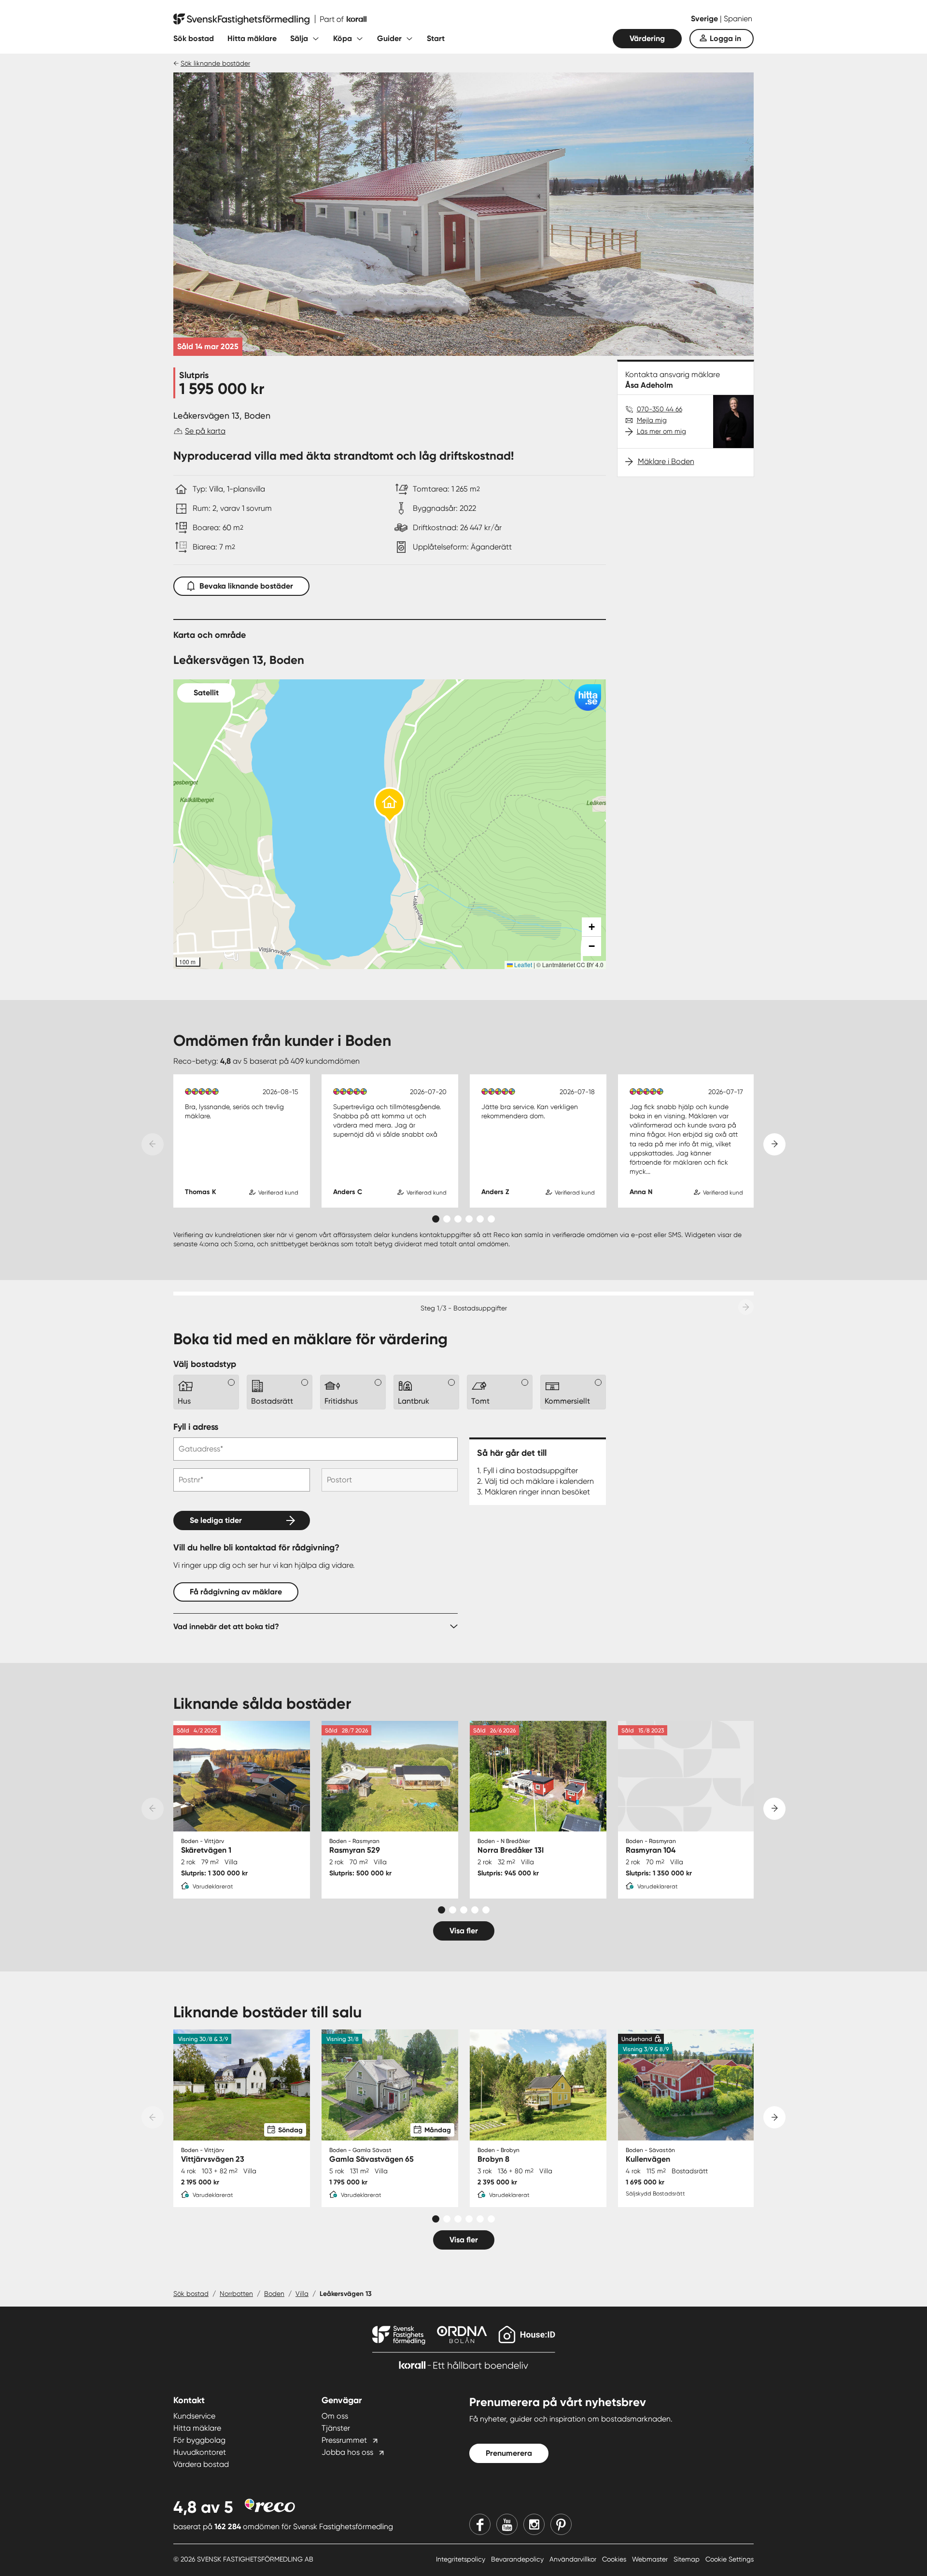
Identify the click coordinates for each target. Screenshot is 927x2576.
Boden (274, 2294)
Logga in (725, 38)
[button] (390, 806)
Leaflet (522, 964)
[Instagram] (534, 2524)
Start (436, 38)
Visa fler (464, 1931)
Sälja (299, 38)
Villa (302, 2294)
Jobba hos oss (347, 2452)
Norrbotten (236, 2294)
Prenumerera (509, 2453)
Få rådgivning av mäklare (236, 1592)
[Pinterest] (561, 2524)
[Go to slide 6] (491, 1219)
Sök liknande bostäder (215, 63)
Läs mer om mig (661, 431)
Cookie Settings (730, 2559)
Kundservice (194, 2416)
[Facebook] (480, 2524)
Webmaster (651, 2559)
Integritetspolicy (462, 2559)
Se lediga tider (216, 1520)
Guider (389, 38)
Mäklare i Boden (666, 461)
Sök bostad (194, 38)
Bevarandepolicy (518, 2559)
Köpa (343, 38)
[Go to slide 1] (436, 1219)
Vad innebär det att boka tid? (226, 1626)
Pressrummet (344, 2440)
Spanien (738, 19)
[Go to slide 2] (447, 1219)
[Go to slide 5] (480, 1219)
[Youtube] (507, 2524)
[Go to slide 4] (469, 1219)
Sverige (705, 19)
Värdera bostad (201, 2464)
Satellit (206, 693)
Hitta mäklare (252, 38)
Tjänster (336, 2428)
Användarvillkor (574, 2559)
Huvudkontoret (200, 2452)
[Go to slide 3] (458, 1219)
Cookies (615, 2559)
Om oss (335, 2416)
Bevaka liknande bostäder (246, 586)
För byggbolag (199, 2440)
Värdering (647, 38)
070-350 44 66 (660, 409)
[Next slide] (774, 1144)
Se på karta (205, 431)
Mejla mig (652, 420)
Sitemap (688, 2559)
